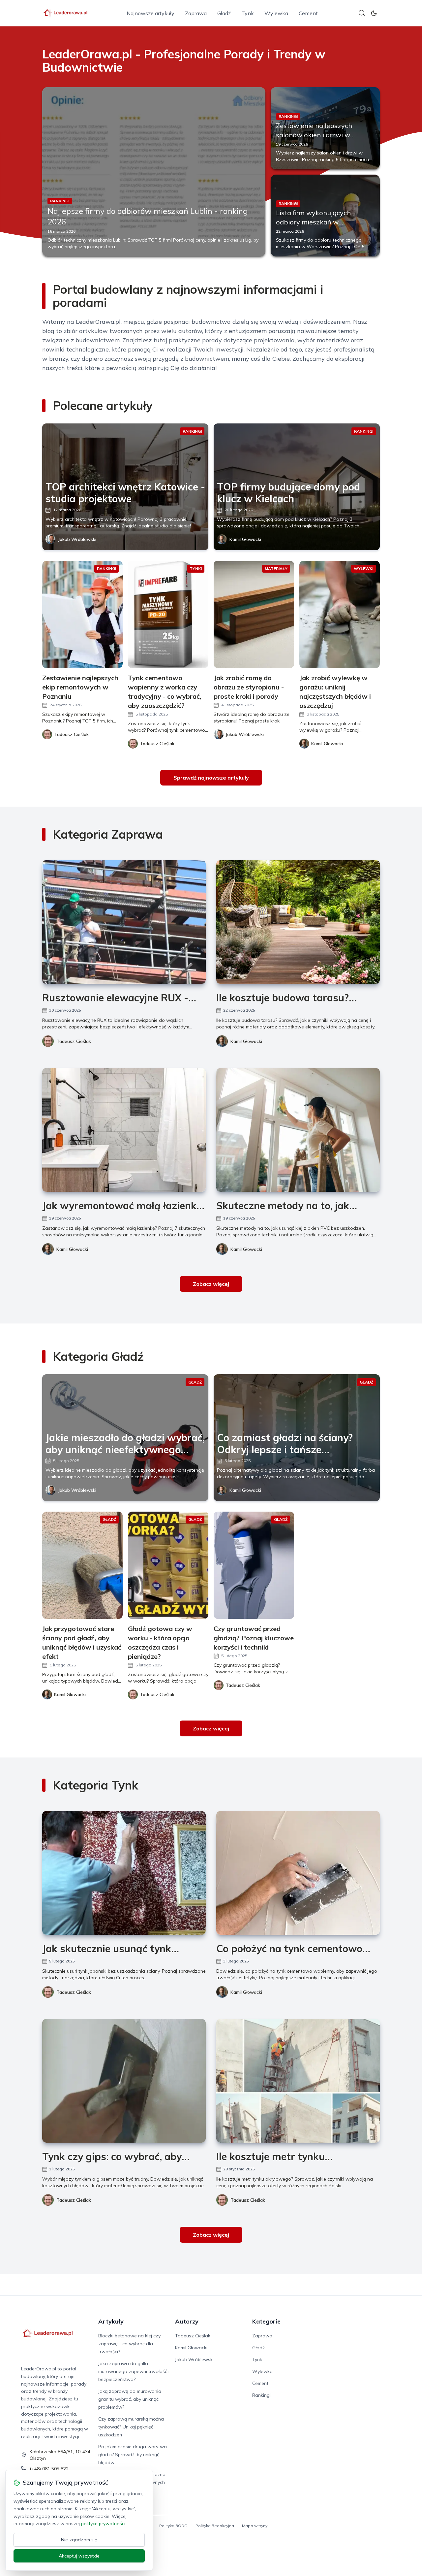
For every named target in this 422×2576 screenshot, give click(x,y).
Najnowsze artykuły (151, 13)
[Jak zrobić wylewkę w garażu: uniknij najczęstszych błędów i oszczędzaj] (340, 614)
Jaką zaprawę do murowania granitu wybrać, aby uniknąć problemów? (130, 2399)
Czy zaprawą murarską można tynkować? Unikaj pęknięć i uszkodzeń (131, 2427)
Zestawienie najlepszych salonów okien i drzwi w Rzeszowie (314, 135)
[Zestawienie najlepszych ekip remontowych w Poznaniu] (82, 614)
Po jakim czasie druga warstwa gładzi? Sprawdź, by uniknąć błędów (133, 2455)
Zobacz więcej (211, 1284)
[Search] (362, 13)
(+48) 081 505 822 (49, 2469)
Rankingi (261, 2395)
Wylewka (276, 13)
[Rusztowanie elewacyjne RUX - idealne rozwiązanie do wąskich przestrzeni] (124, 922)
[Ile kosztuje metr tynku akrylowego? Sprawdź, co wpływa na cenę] (298, 2081)
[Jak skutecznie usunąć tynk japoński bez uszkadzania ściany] (124, 1873)
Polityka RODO (173, 2526)
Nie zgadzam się (79, 2540)
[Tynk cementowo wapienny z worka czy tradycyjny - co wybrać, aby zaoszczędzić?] (168, 614)
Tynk (248, 13)
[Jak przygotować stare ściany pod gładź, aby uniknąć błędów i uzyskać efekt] (82, 1565)
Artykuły (111, 2321)
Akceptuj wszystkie (79, 2556)
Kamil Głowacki (245, 539)
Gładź (224, 13)
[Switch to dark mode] (374, 13)
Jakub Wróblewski (77, 539)
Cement (308, 13)
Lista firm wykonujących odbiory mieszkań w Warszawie (313, 222)
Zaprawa (196, 13)
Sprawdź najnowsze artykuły (211, 778)
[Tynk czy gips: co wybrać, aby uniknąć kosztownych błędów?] (124, 2081)
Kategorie (266, 2321)
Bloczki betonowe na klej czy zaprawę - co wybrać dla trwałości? (129, 2344)
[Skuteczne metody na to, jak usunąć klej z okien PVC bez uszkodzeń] (298, 1130)
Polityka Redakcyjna (215, 2526)
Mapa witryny (255, 2526)
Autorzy (187, 2321)
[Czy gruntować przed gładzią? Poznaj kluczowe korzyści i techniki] (254, 1565)
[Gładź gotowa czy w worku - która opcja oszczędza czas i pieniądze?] (168, 1565)
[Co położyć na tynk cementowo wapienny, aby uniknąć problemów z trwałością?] (298, 1873)
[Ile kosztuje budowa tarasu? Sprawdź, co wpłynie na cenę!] (298, 922)
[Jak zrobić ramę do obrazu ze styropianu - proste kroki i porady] (254, 614)
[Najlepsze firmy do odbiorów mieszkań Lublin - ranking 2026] (154, 172)
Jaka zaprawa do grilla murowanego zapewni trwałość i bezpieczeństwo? (134, 2371)
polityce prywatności (103, 2524)
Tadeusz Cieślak (74, 1041)
